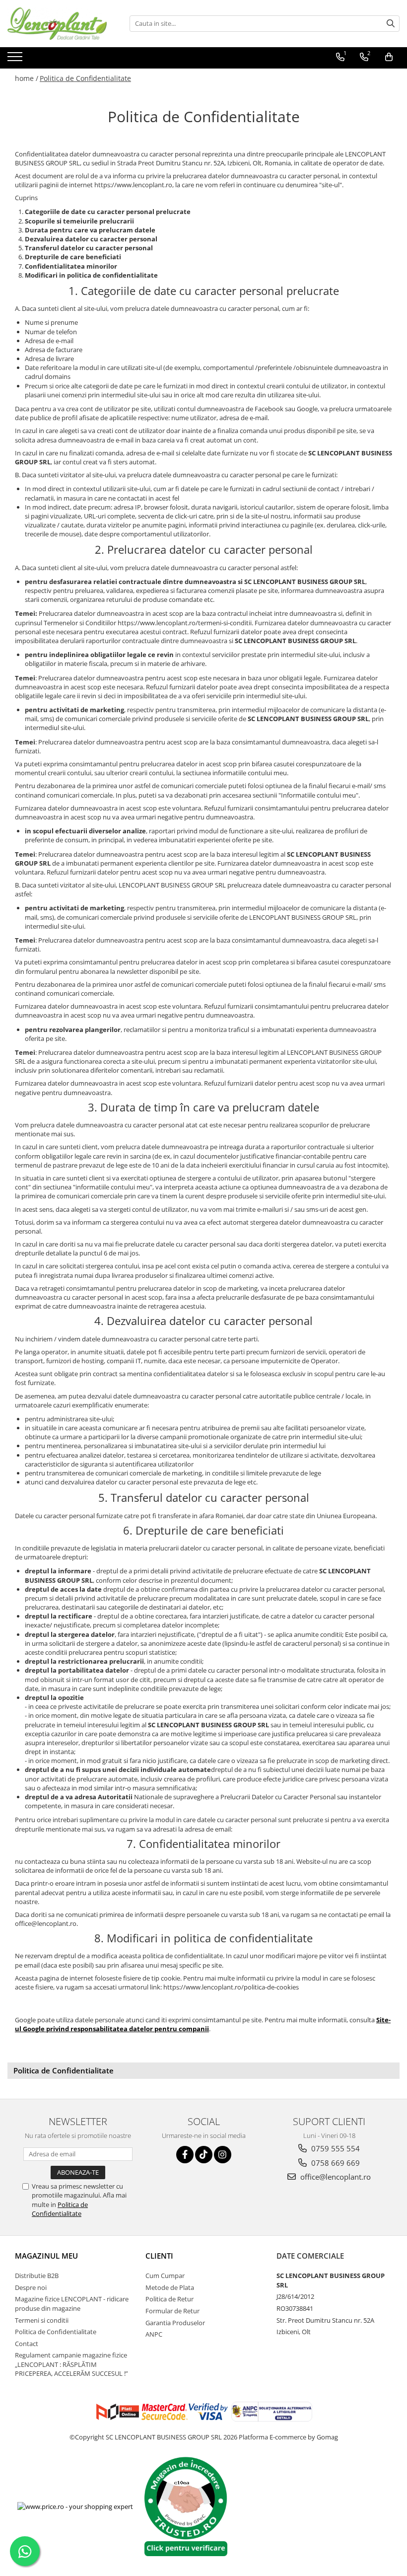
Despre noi (31, 2287)
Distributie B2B (37, 2276)
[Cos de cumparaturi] (389, 57)
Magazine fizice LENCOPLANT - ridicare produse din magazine (72, 2304)
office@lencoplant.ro (335, 2177)
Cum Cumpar (165, 2276)
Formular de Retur (172, 2311)
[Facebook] (185, 2155)
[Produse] (16, 60)
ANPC (154, 2334)
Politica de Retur (170, 2299)
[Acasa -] (57, 24)
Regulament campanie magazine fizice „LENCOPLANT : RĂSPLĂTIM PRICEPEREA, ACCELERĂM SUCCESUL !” (71, 2364)
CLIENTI (159, 2256)
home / (27, 78)
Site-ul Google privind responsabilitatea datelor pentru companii (203, 2024)
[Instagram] (223, 2155)
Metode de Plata (170, 2287)
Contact (27, 2344)
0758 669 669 (335, 2163)
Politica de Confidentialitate (85, 78)
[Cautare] (391, 24)
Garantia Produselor (175, 2323)
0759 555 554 (335, 2148)
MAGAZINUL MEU (46, 2256)
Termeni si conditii (42, 2320)
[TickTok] (204, 2155)
